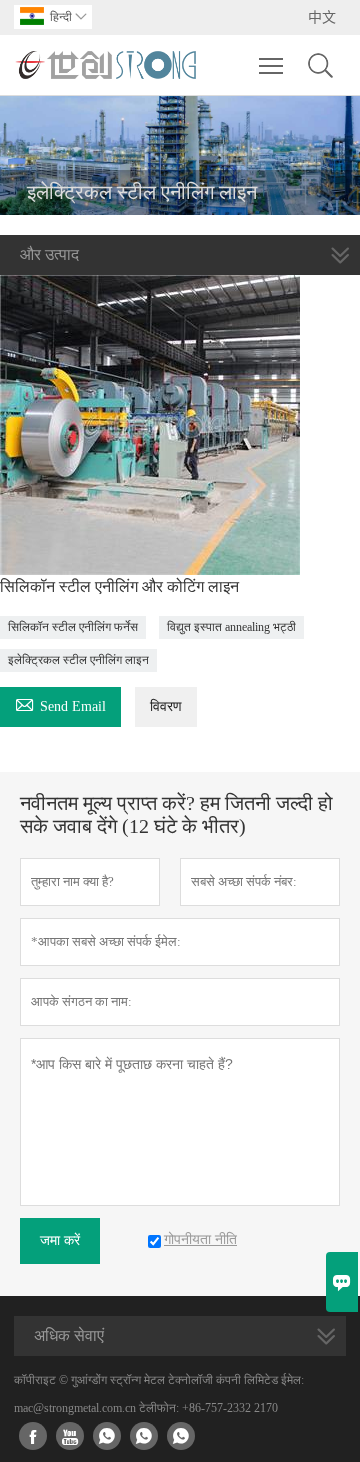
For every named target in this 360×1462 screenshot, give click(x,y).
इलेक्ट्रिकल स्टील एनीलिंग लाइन (78, 660)
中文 (322, 17)
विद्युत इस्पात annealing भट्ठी (231, 627)
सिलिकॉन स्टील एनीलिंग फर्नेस (73, 627)
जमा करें (60, 1240)
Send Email (60, 703)
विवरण (166, 706)
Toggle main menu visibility (271, 65)
